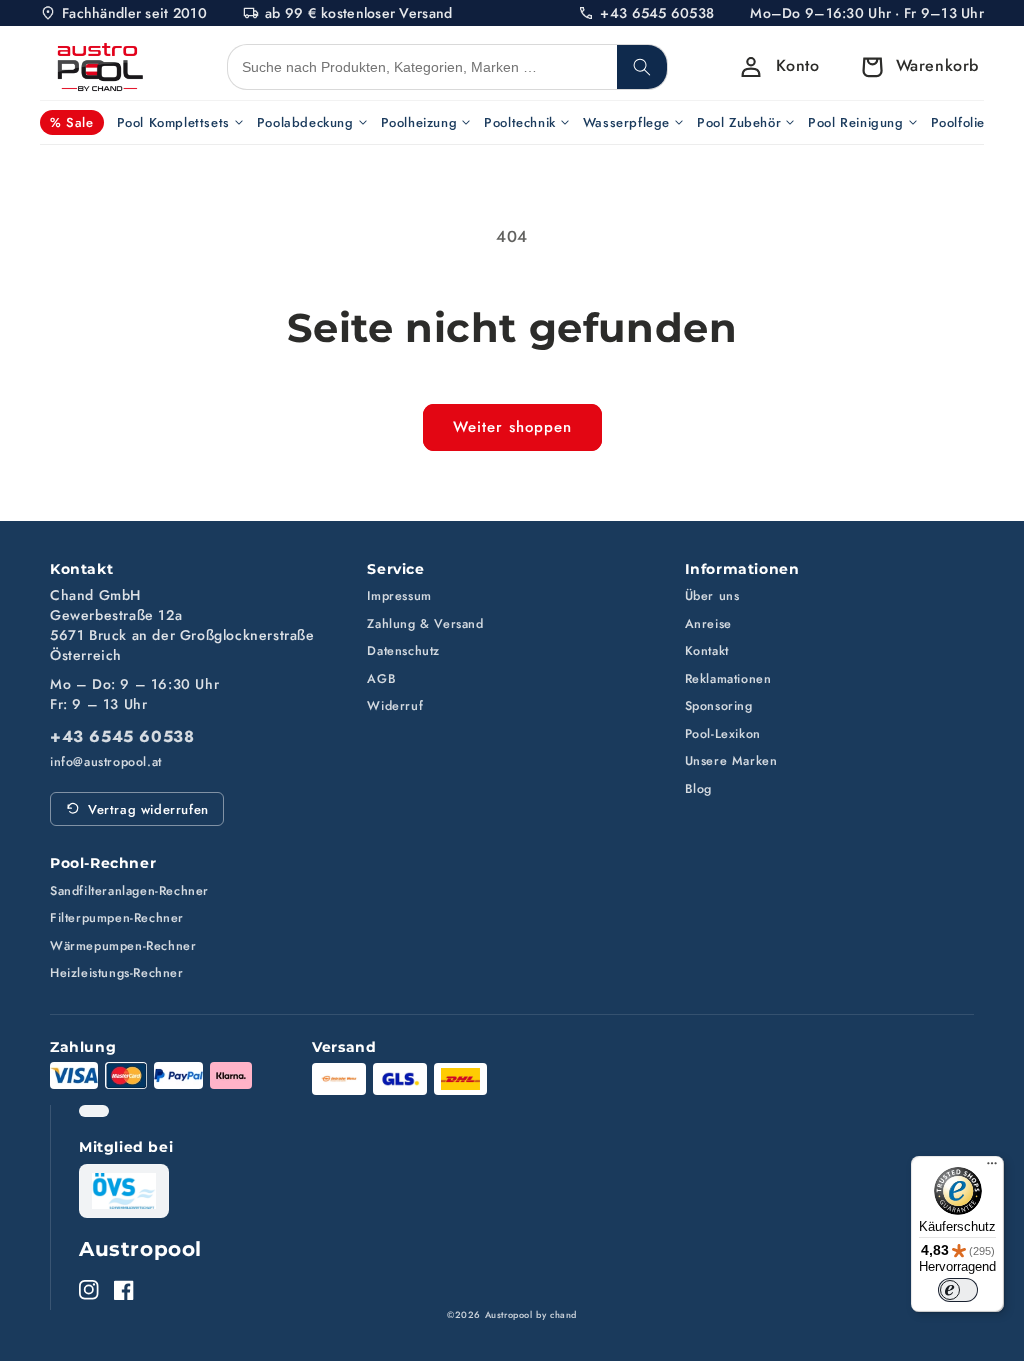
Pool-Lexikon (723, 734)
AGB (381, 679)
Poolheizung (419, 122)
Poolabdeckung (305, 122)
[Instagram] (89, 1290)
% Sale (72, 122)
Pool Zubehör (739, 122)
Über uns (712, 596)
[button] (914, 67)
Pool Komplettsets (173, 122)
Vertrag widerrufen (148, 809)
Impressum (399, 596)
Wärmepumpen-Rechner (123, 946)
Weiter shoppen (512, 427)
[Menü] (992, 1168)
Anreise (708, 624)
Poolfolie (958, 122)
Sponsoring (719, 706)
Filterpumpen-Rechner (117, 918)
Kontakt (707, 651)
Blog (698, 789)
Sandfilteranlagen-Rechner (129, 891)
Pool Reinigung (855, 122)
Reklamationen (728, 679)
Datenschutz (403, 651)
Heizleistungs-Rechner (117, 973)
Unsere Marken (731, 761)
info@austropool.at (106, 762)
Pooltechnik (520, 122)
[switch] (958, 1290)
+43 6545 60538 (122, 737)
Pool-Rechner (103, 863)
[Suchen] (642, 67)
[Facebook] (124, 1290)
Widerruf (395, 706)
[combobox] (422, 67)
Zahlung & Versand (425, 624)
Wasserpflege (626, 122)
